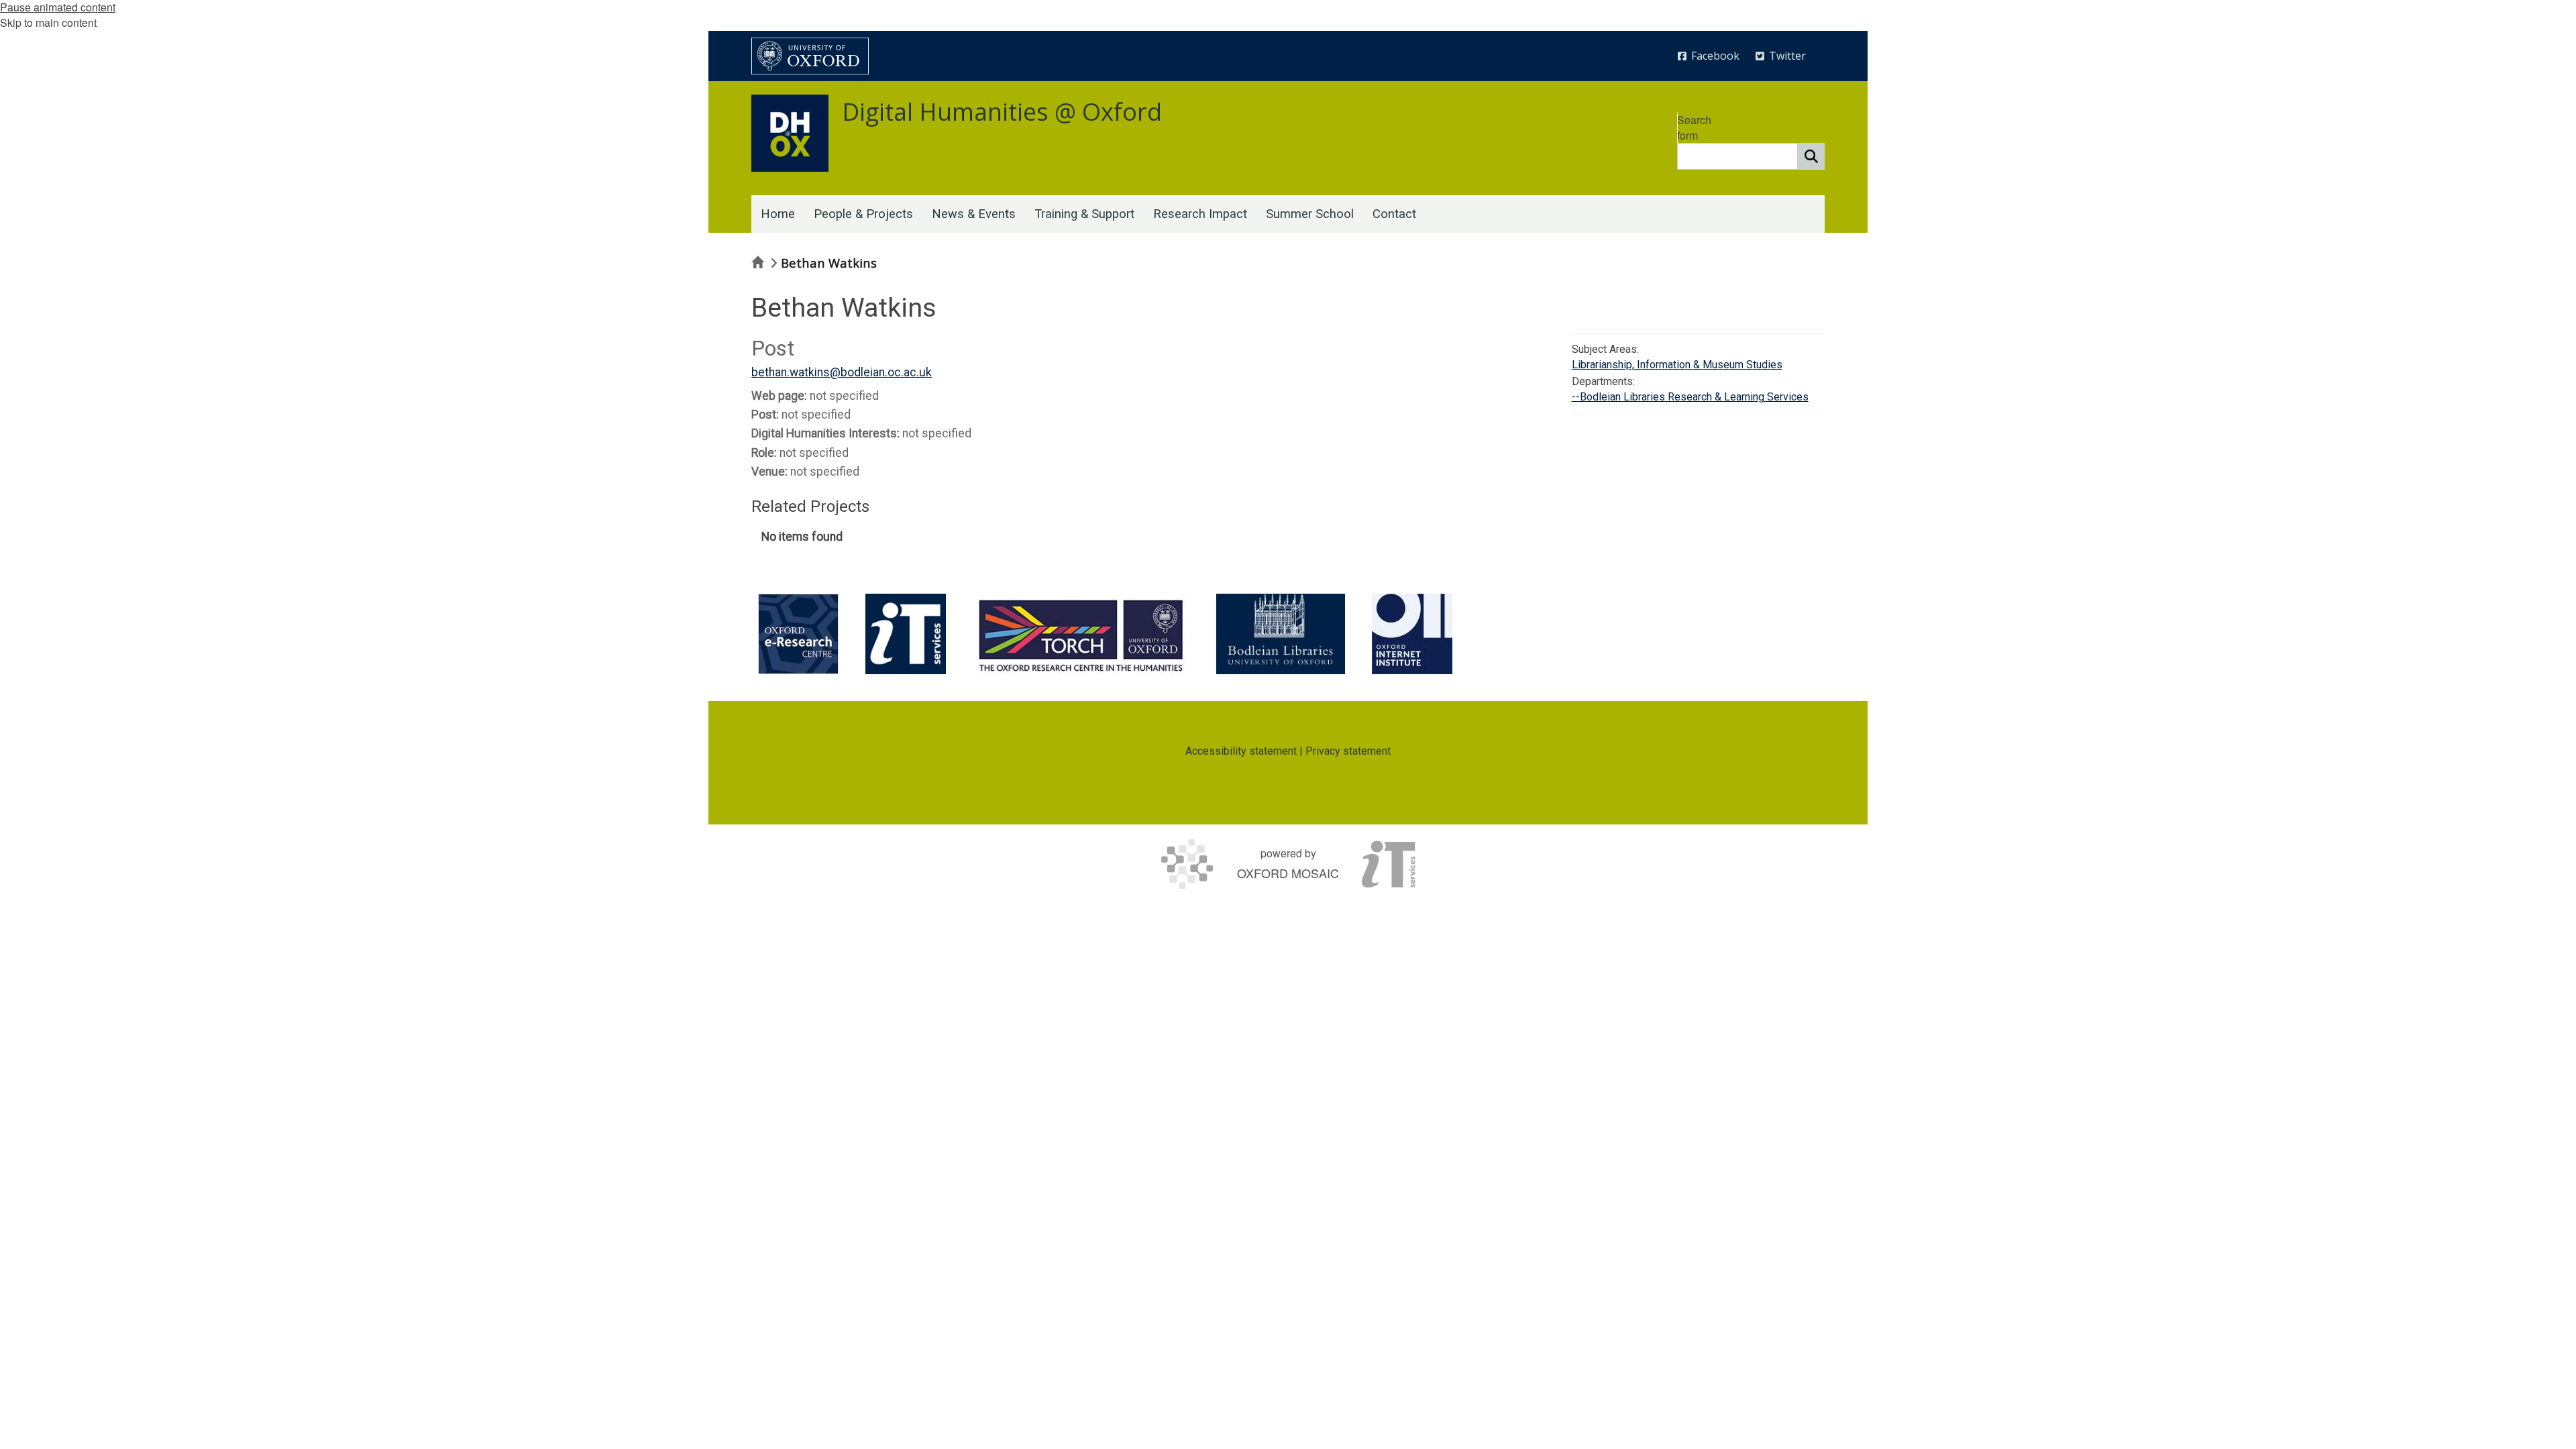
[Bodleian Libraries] (1281, 634)
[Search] (1811, 156)
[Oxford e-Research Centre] (798, 634)
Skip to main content (48, 22)
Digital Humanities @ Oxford (1002, 112)
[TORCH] (1081, 634)
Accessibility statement (1241, 751)
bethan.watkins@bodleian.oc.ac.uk (842, 372)
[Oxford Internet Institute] (1412, 634)
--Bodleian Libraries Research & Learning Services (1690, 397)
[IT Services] (906, 634)
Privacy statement (1348, 751)
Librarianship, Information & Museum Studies (1677, 365)
